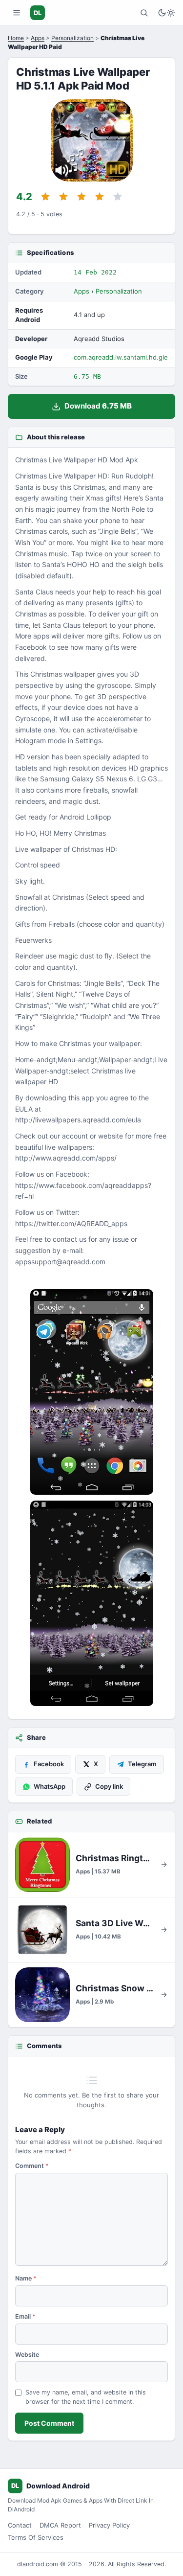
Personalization (72, 38)
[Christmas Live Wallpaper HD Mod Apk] (91, 1392)
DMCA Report (60, 2525)
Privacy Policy (109, 2525)
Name (26, 2278)
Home (16, 38)
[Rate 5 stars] (118, 197)
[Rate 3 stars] (81, 197)
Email (25, 2316)
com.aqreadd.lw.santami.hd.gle (121, 357)
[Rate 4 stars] (100, 197)
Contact (20, 2525)
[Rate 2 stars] (63, 197)
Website (27, 2355)
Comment (32, 2166)
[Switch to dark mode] (166, 13)
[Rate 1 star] (45, 197)
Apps (38, 38)
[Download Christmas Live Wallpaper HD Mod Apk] (91, 1603)
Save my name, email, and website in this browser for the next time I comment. (86, 2397)
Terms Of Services (36, 2537)
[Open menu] (17, 13)
